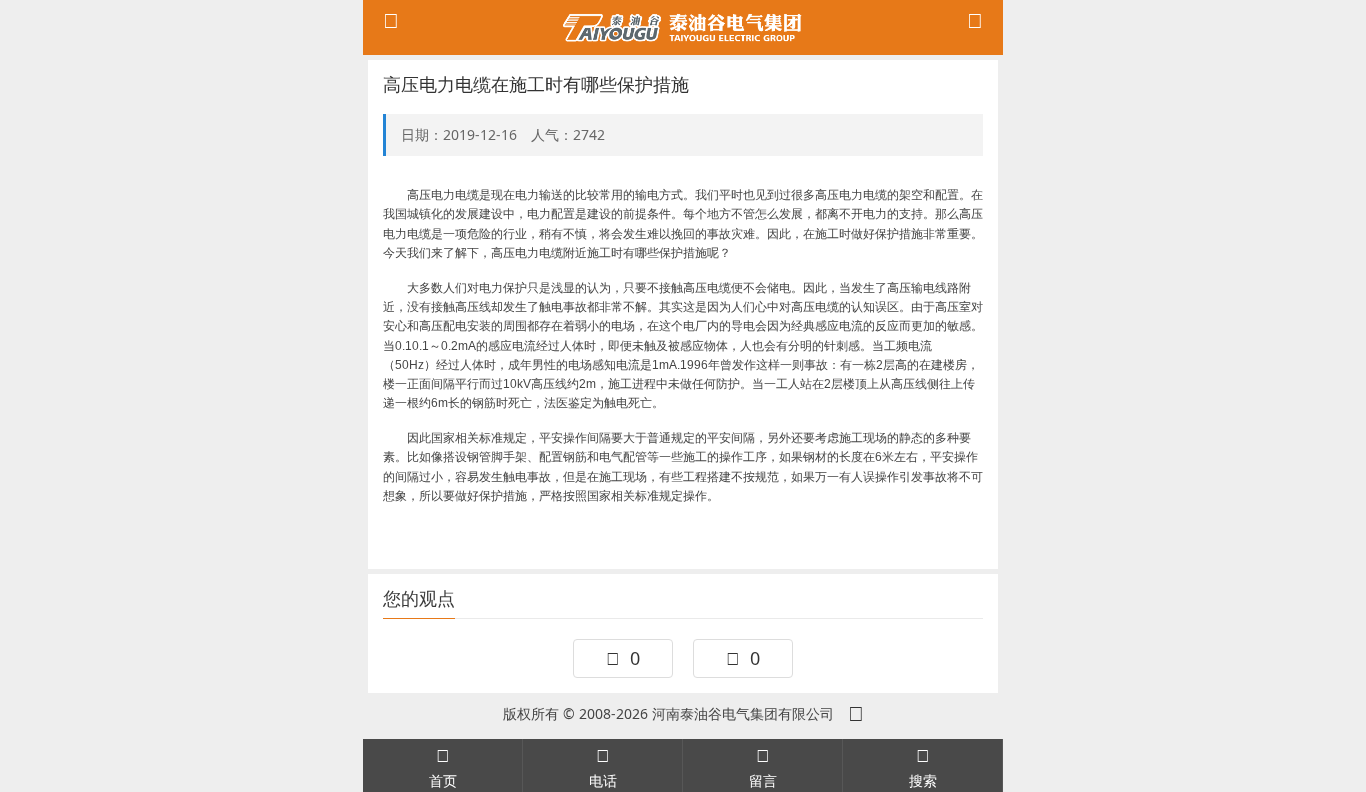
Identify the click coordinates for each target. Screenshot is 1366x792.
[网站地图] (856, 714)
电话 (603, 780)
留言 (763, 780)
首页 (443, 780)
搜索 (923, 780)
